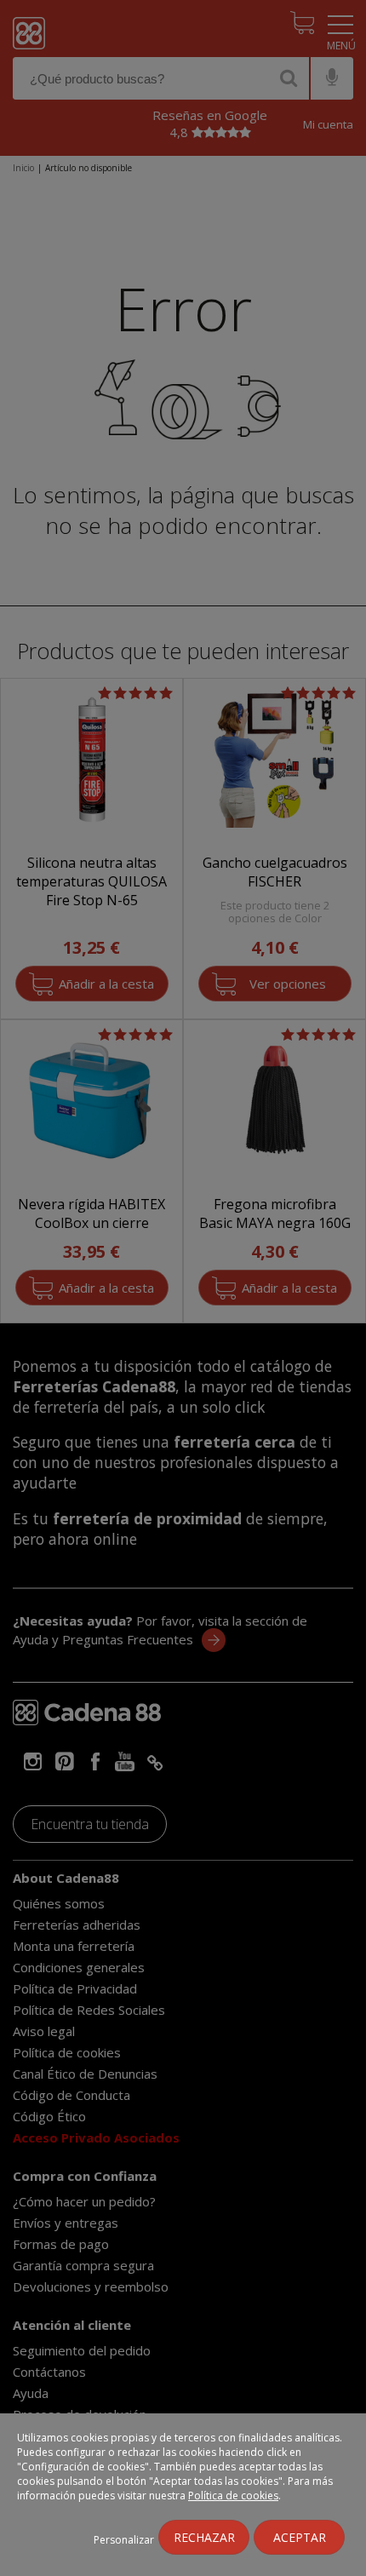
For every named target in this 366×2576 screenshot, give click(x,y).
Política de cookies (233, 2496)
